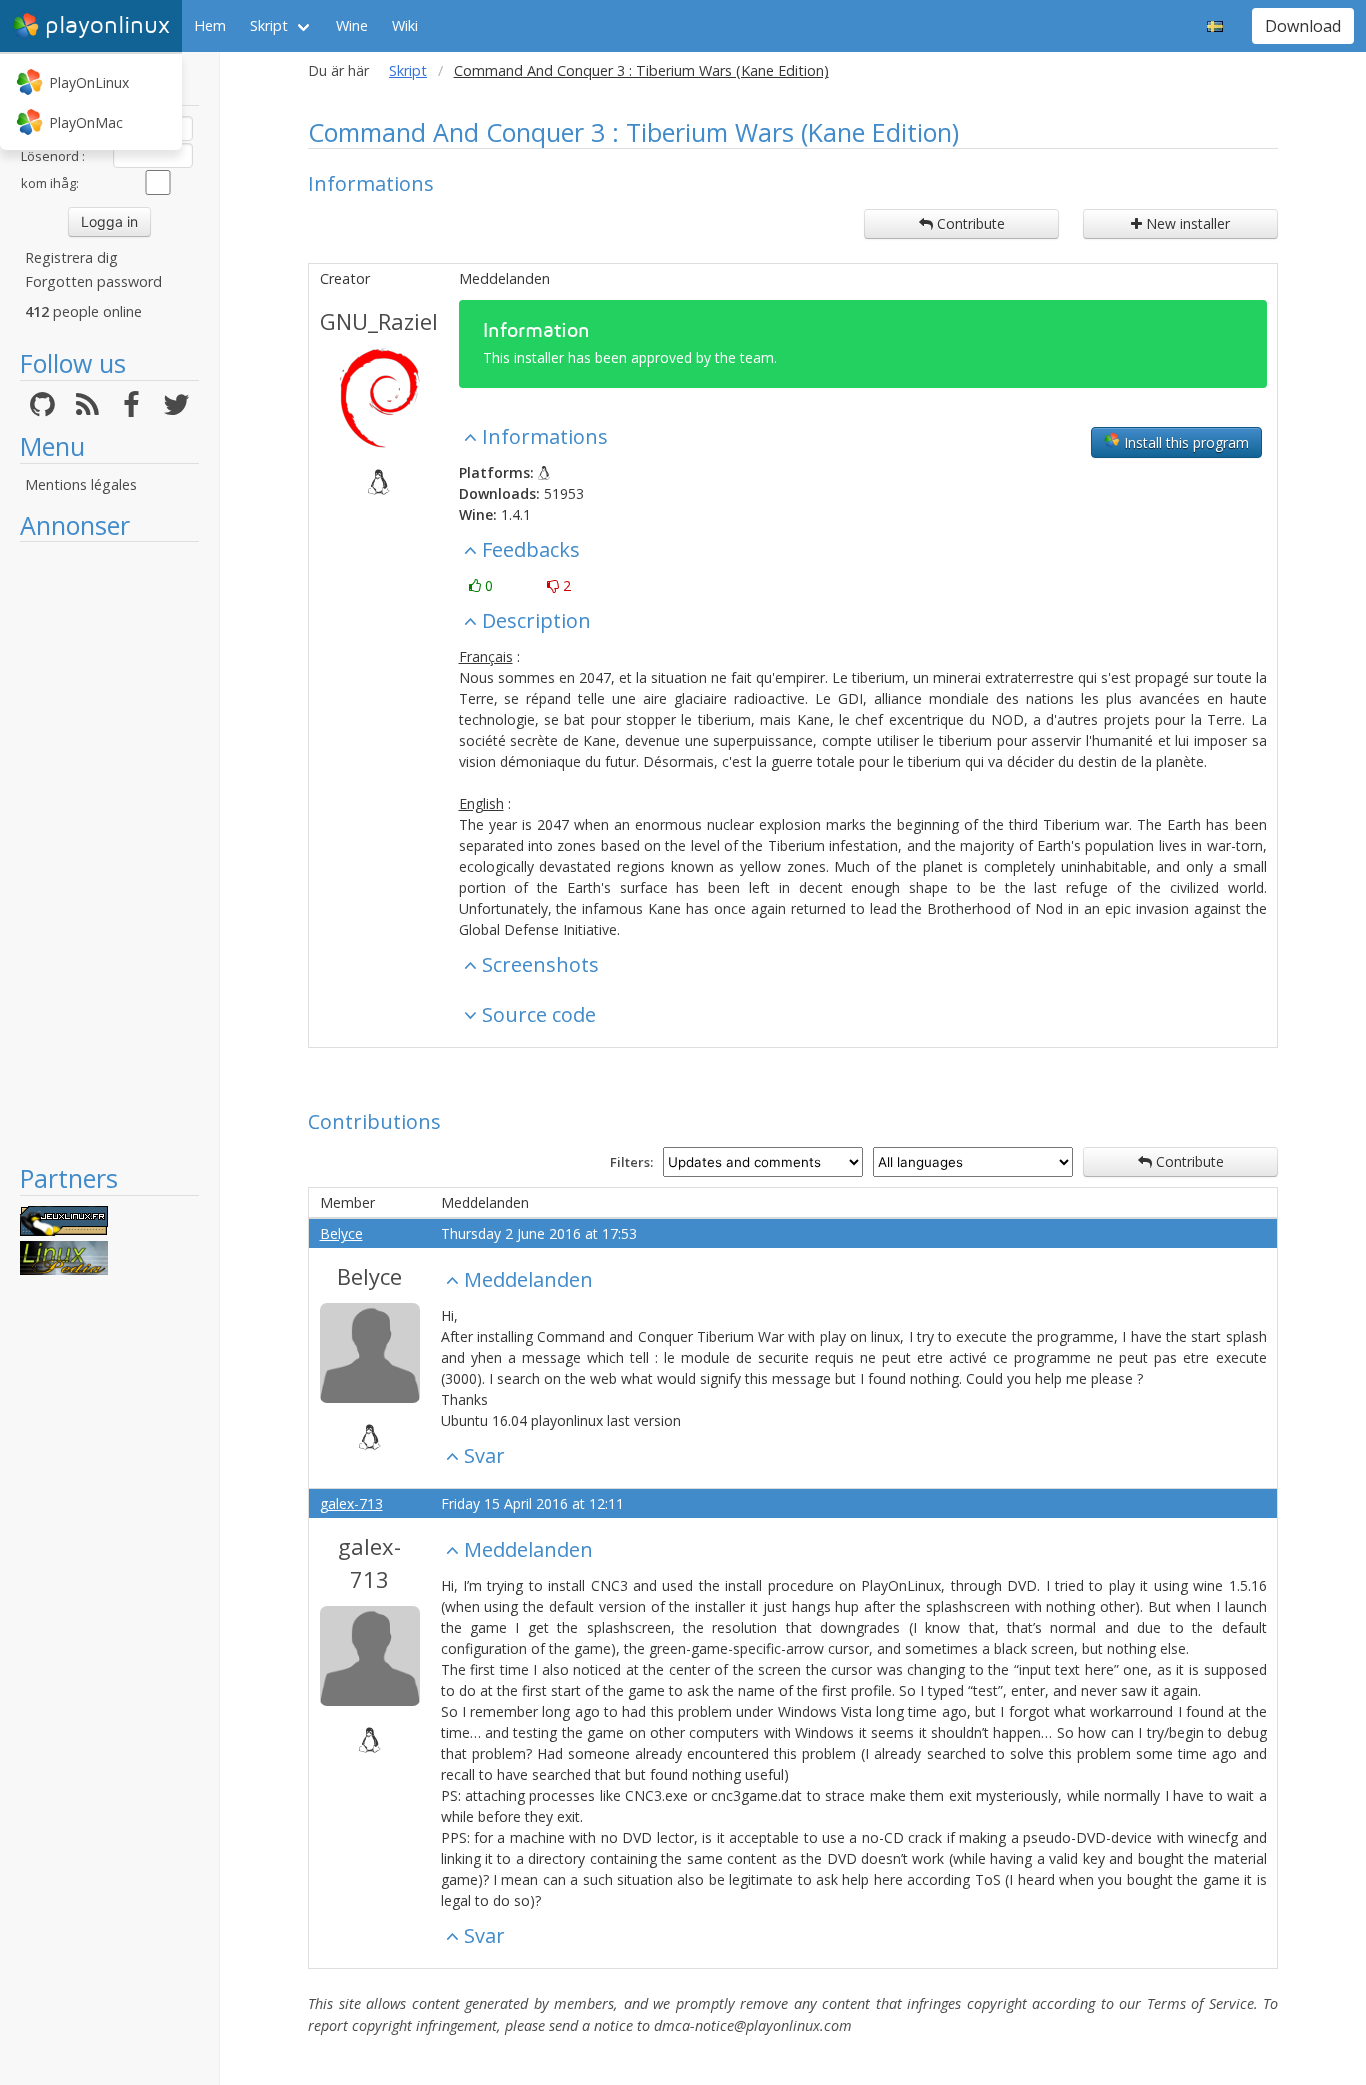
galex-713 (351, 1503)
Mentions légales (81, 484)
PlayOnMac (86, 122)
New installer (1186, 223)
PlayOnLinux (89, 82)
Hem (210, 25)
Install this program (1184, 442)
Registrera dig (71, 257)
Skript (269, 25)
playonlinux (107, 25)
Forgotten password (93, 281)
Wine (352, 25)
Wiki (405, 25)
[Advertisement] (109, 852)
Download (1303, 26)
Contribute (969, 223)
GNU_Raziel (379, 321)
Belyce (341, 1233)
